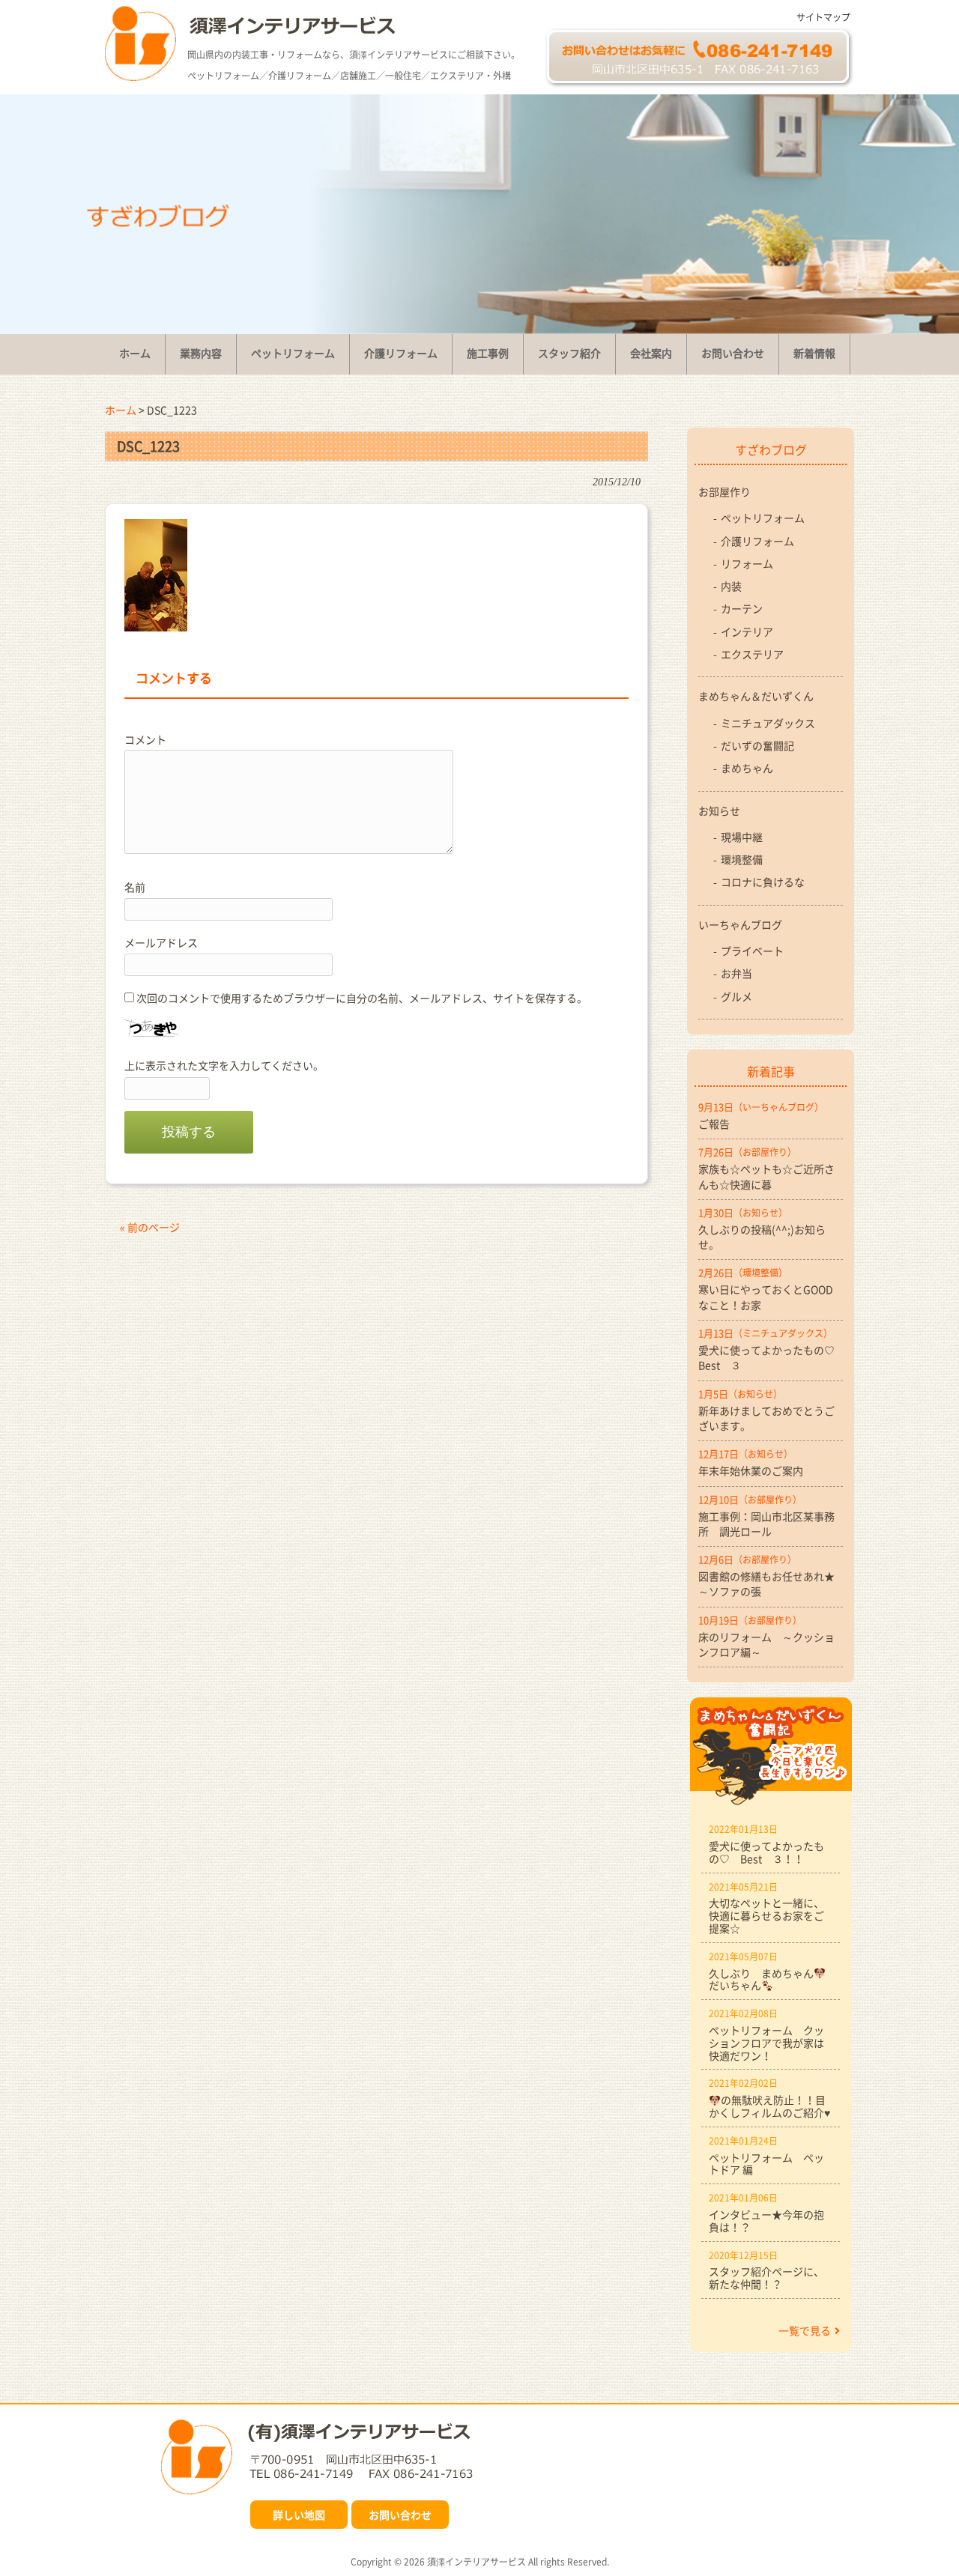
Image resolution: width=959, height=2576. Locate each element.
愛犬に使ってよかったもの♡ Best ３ (771, 1357)
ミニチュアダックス (768, 723)
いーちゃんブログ (740, 924)
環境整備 (742, 859)
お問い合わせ (400, 2515)
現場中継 (742, 837)
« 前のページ (150, 1227)
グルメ (736, 996)
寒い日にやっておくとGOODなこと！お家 (766, 1297)
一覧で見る (805, 2330)
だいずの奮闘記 (757, 745)
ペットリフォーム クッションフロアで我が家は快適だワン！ (766, 2043)
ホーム (121, 410)
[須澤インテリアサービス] (140, 76)
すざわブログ (771, 449)
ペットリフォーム (763, 518)
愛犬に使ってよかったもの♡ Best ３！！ (766, 1852)
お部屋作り (724, 491)
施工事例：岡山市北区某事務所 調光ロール (766, 1524)
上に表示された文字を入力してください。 (224, 1065)
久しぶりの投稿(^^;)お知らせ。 (762, 1237)
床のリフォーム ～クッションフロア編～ (766, 1644)
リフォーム (747, 563)
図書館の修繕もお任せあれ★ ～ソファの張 (771, 1584)
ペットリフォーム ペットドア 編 (766, 2164)
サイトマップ (823, 17)
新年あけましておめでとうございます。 (766, 1418)
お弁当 (736, 973)
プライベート (752, 951)
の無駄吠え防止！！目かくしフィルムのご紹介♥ (769, 2106)
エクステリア (752, 654)
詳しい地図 (299, 2515)
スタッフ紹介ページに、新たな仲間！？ (766, 2278)
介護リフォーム (757, 541)
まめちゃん (747, 768)
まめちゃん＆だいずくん (756, 696)
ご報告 (714, 1124)
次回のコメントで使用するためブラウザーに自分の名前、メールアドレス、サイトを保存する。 (362, 998)
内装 (731, 586)
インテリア (747, 631)
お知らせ (719, 810)
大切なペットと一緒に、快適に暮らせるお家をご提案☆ (766, 1915)
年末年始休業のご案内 (751, 1470)
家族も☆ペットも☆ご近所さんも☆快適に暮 (766, 1176)
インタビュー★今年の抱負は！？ (766, 2221)
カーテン (742, 608)
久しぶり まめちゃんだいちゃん (761, 1979)
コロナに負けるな (763, 882)
